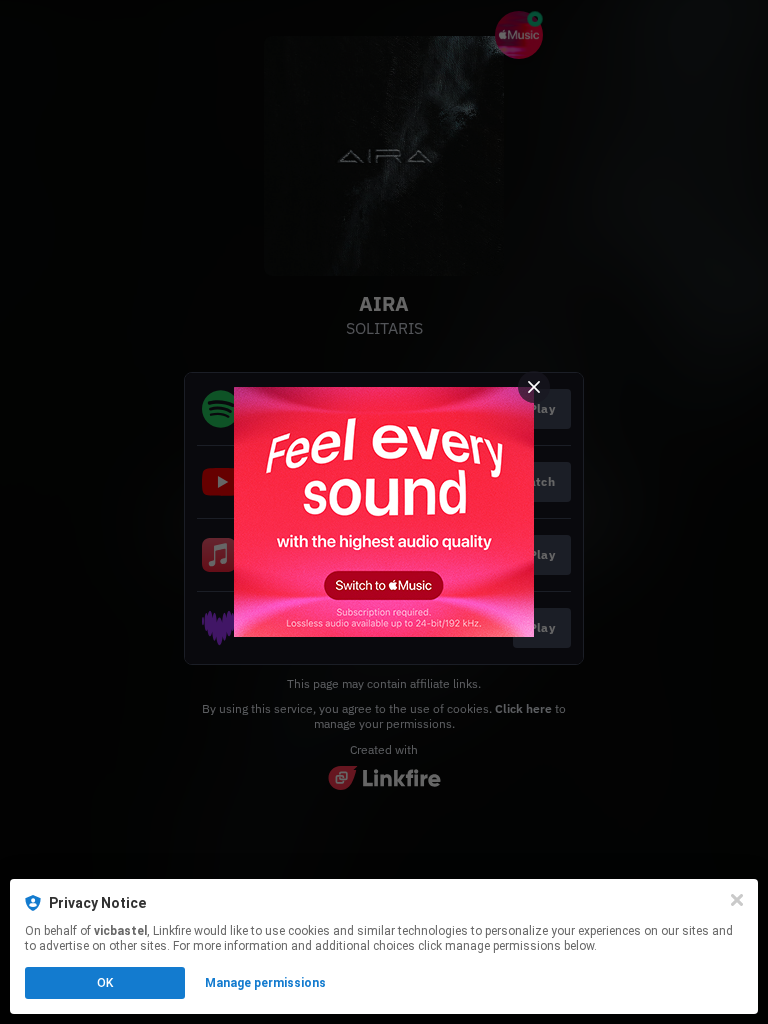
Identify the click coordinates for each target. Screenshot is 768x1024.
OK (105, 983)
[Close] (737, 900)
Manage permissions (265, 983)
